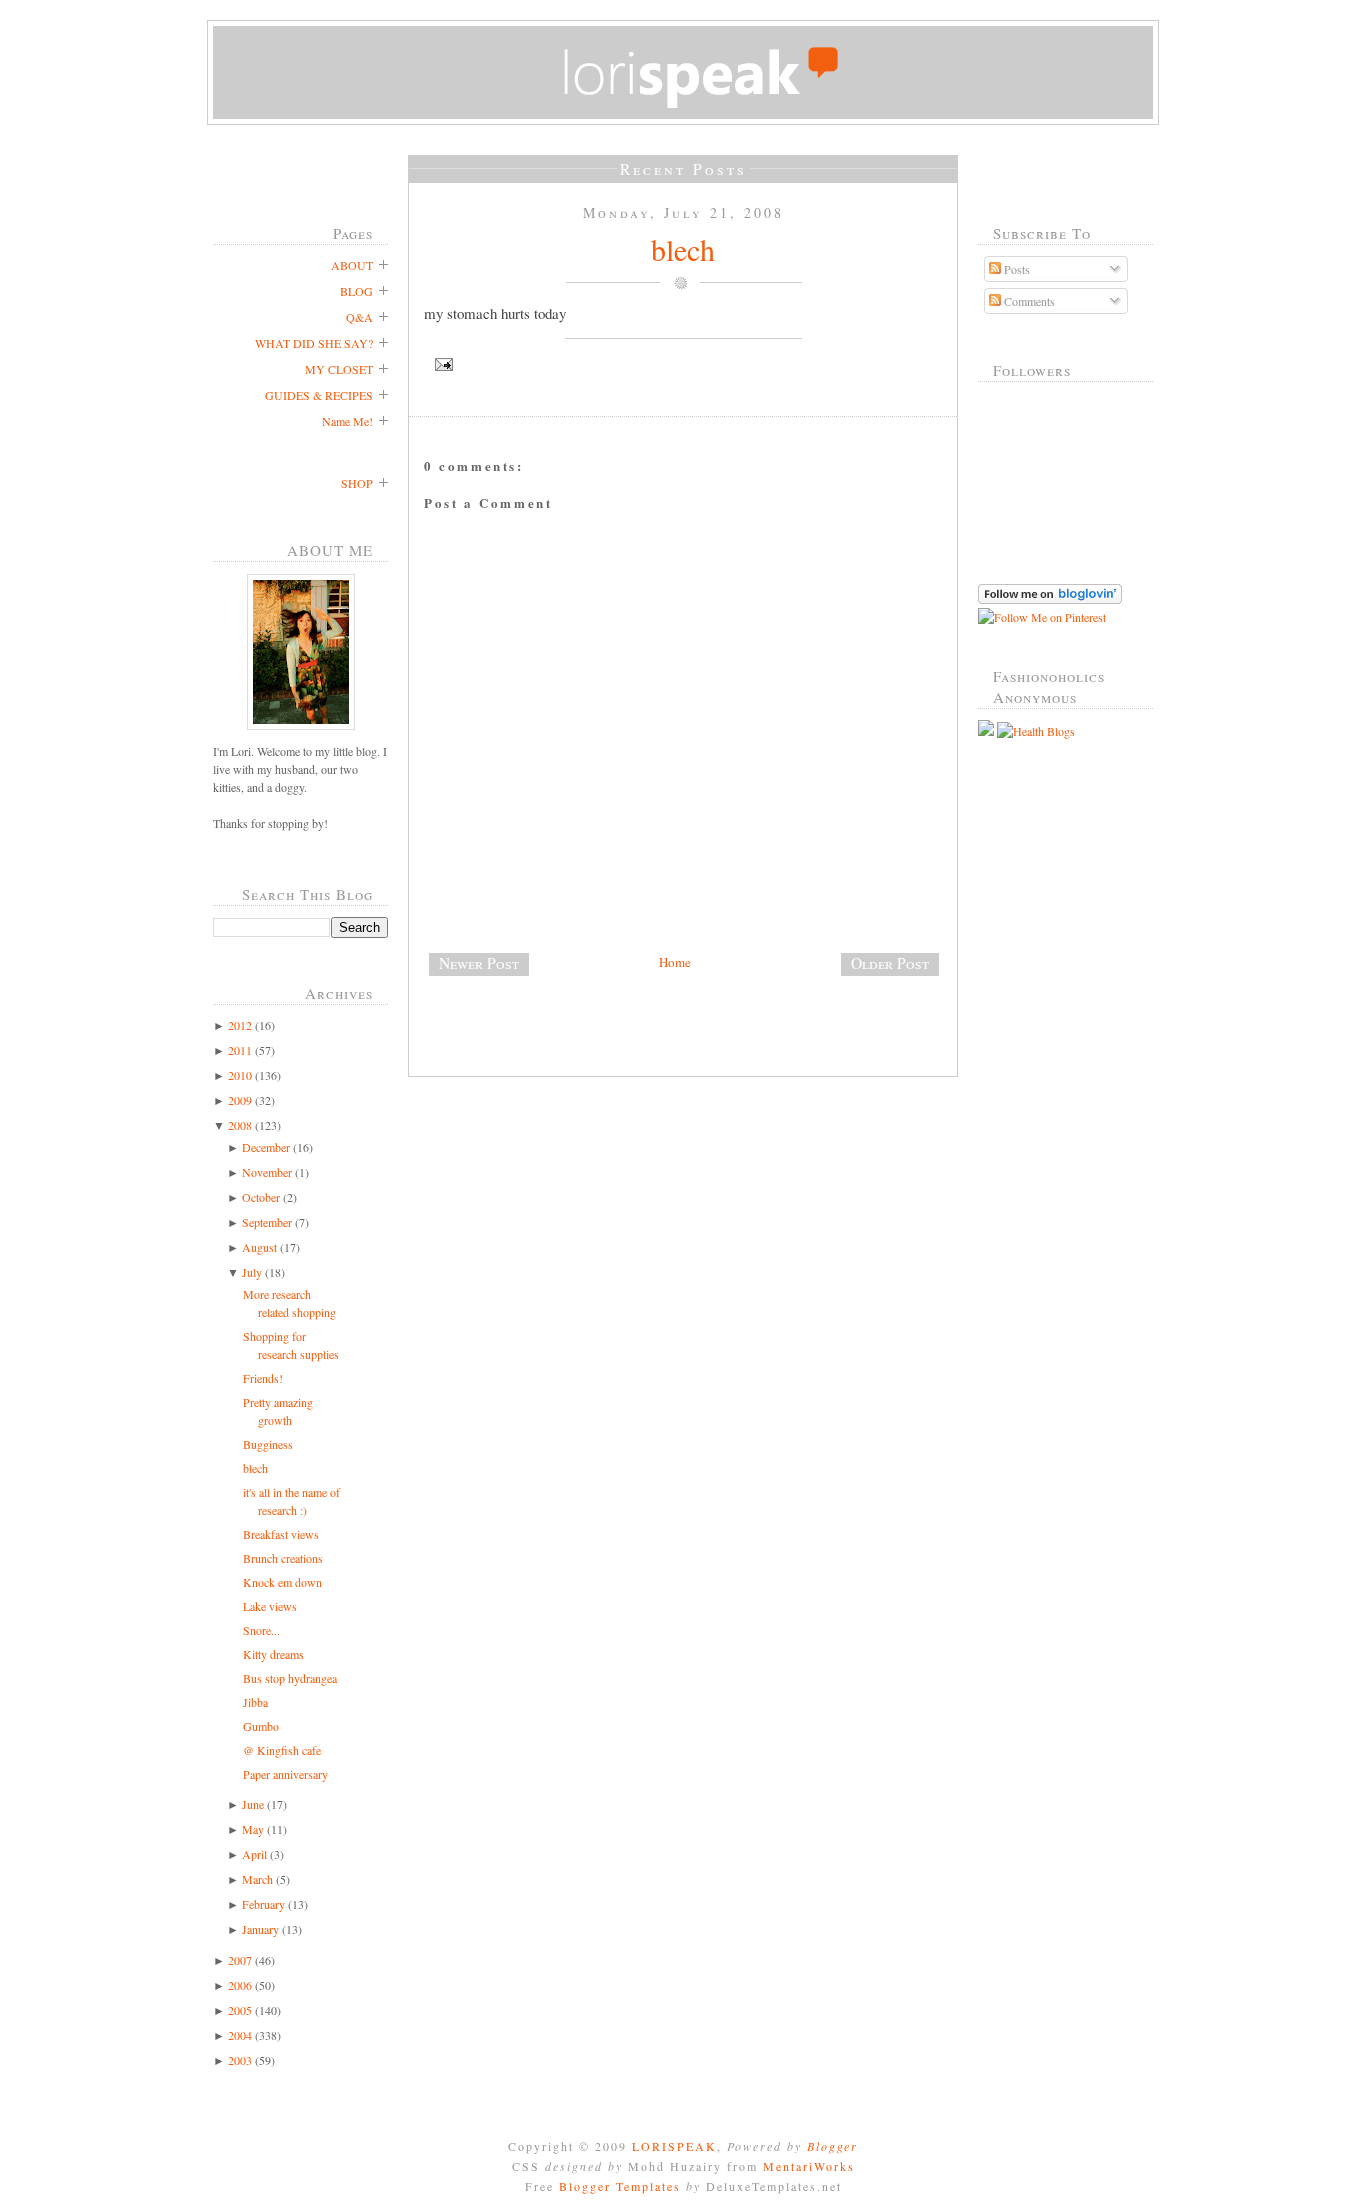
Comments (1028, 301)
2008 (240, 1125)
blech (255, 1468)
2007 (240, 1960)
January (260, 1929)
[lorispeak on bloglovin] (1050, 599)
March (257, 1879)
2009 (240, 1100)
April (254, 1854)
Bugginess (268, 1444)
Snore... (261, 1630)
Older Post (890, 963)
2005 (240, 2010)
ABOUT (352, 265)
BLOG (356, 291)
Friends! (263, 1378)
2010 (240, 1075)
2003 (240, 2060)
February (263, 1904)
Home (675, 962)
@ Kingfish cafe (282, 1750)
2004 (240, 2035)
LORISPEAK (674, 2146)
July (252, 1272)
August (259, 1247)
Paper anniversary (285, 1774)
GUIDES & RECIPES (319, 395)
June (253, 1804)
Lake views (270, 1606)
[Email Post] (683, 364)
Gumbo (261, 1726)
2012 (240, 1025)
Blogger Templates (620, 2186)
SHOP (357, 483)
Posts (1015, 269)
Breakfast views (281, 1534)
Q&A (359, 317)
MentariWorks (809, 2166)
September (267, 1222)
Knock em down (282, 1582)
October (261, 1197)
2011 (240, 1050)
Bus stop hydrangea (290, 1678)
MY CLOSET (339, 369)
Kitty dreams (273, 1654)
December (266, 1147)
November (267, 1172)
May (253, 1829)
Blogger (832, 2146)
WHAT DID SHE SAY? (314, 343)
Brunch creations (283, 1558)
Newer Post (479, 963)
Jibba (255, 1702)
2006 (240, 1985)
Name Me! (347, 421)
